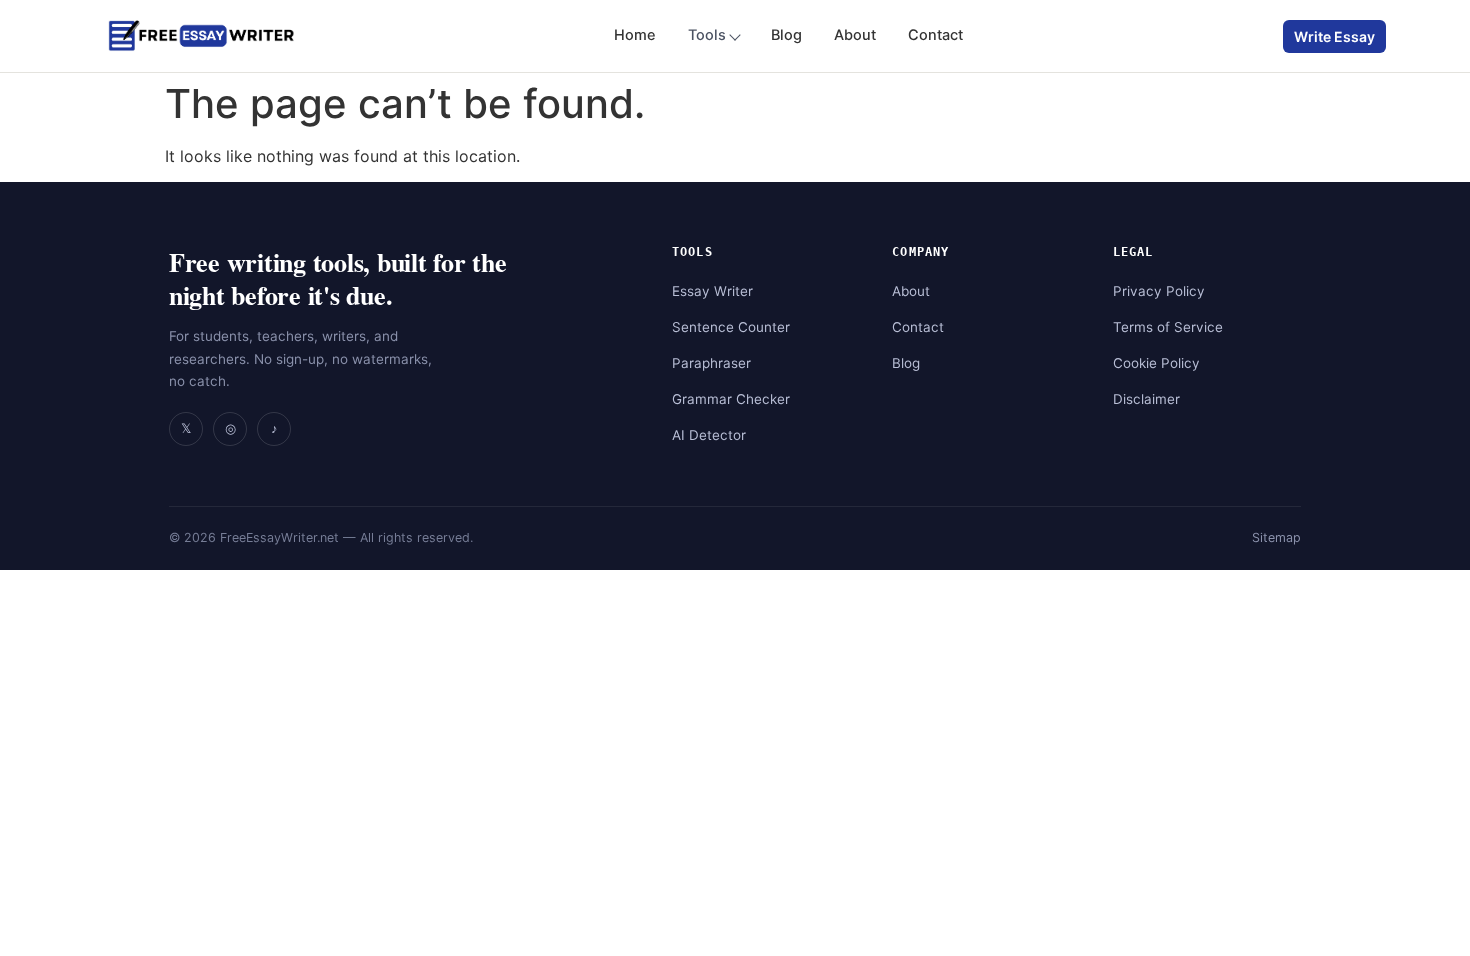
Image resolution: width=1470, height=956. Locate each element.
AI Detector (709, 435)
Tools (707, 35)
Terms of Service (1168, 327)
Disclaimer (1146, 399)
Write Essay (1334, 36)
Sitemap (1276, 537)
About (855, 35)
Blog (786, 35)
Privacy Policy (1159, 291)
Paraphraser (711, 363)
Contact (935, 35)
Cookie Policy (1156, 363)
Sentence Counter (731, 327)
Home (635, 35)
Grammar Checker (731, 399)
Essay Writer (712, 291)
